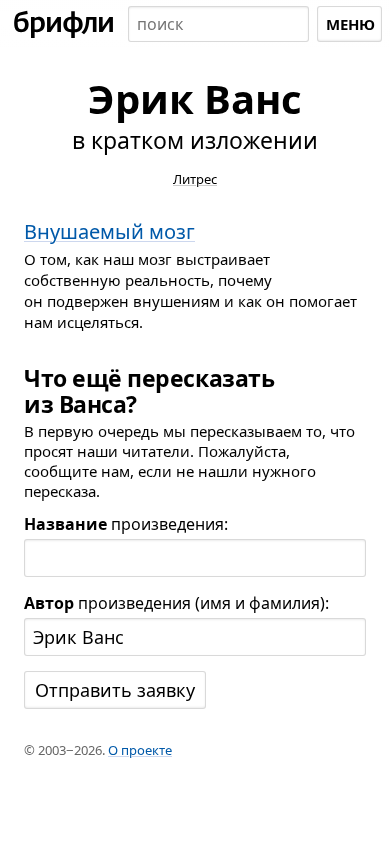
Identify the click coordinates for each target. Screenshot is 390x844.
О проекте (140, 750)
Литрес (195, 179)
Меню (350, 24)
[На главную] (64, 24)
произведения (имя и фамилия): (176, 603)
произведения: (126, 524)
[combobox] (218, 24)
